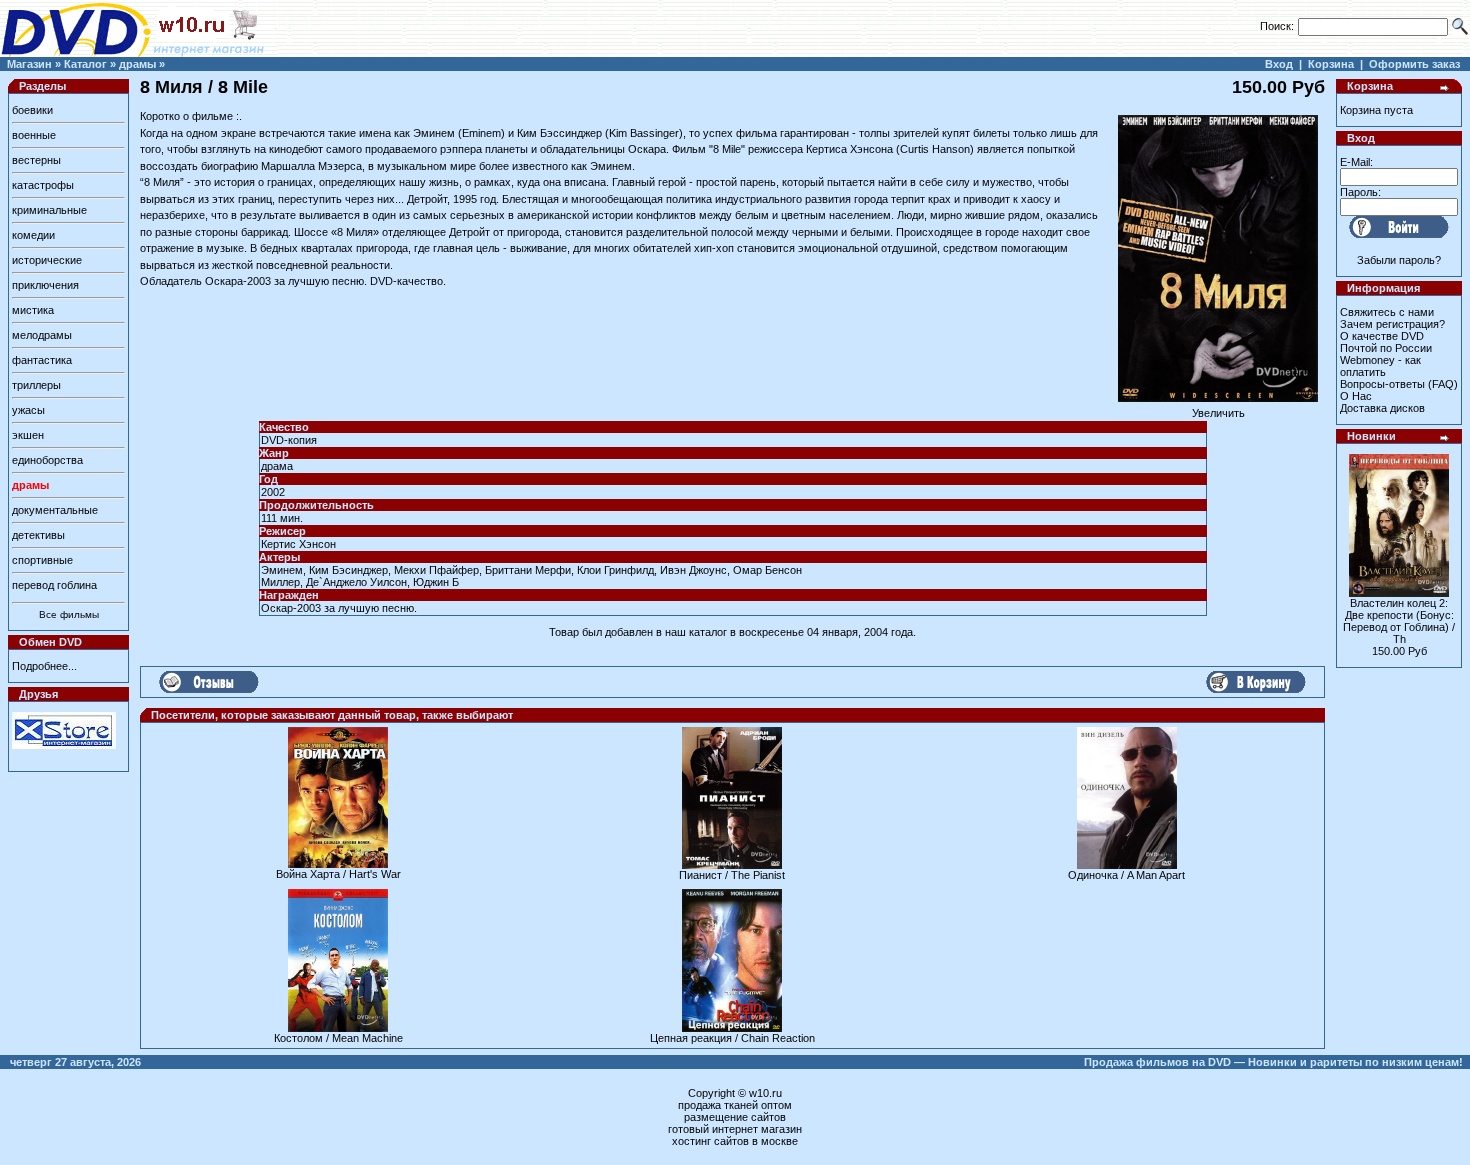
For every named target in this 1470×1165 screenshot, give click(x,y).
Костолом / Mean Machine (338, 1038)
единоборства (47, 460)
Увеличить (1218, 413)
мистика (33, 310)
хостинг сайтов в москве (735, 1141)
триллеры (36, 385)
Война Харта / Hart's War (338, 874)
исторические (47, 260)
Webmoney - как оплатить (1380, 366)
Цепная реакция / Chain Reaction (732, 1038)
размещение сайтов (735, 1117)
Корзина (1331, 64)
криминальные (49, 210)
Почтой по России (1386, 348)
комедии (33, 235)
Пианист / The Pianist (732, 875)
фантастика (42, 360)
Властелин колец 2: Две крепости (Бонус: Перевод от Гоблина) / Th (1399, 621)
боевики (32, 110)
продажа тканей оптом (735, 1105)
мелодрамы (42, 335)
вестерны (36, 160)
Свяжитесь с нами (1387, 312)
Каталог (85, 64)
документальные (55, 510)
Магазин (29, 64)
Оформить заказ (1414, 64)
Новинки (1371, 436)
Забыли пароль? (1399, 260)
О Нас (1356, 396)
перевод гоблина (54, 585)
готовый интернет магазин (735, 1129)
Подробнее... (44, 666)
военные (34, 135)
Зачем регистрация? (1392, 324)
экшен (28, 435)
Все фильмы (69, 614)
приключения (45, 285)
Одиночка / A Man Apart (1126, 875)
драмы (137, 64)
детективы (38, 535)
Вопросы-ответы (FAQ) (1399, 384)
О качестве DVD (1382, 336)
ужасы (28, 410)
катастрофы (43, 185)
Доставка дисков (1382, 408)
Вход (1279, 64)
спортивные (42, 560)
